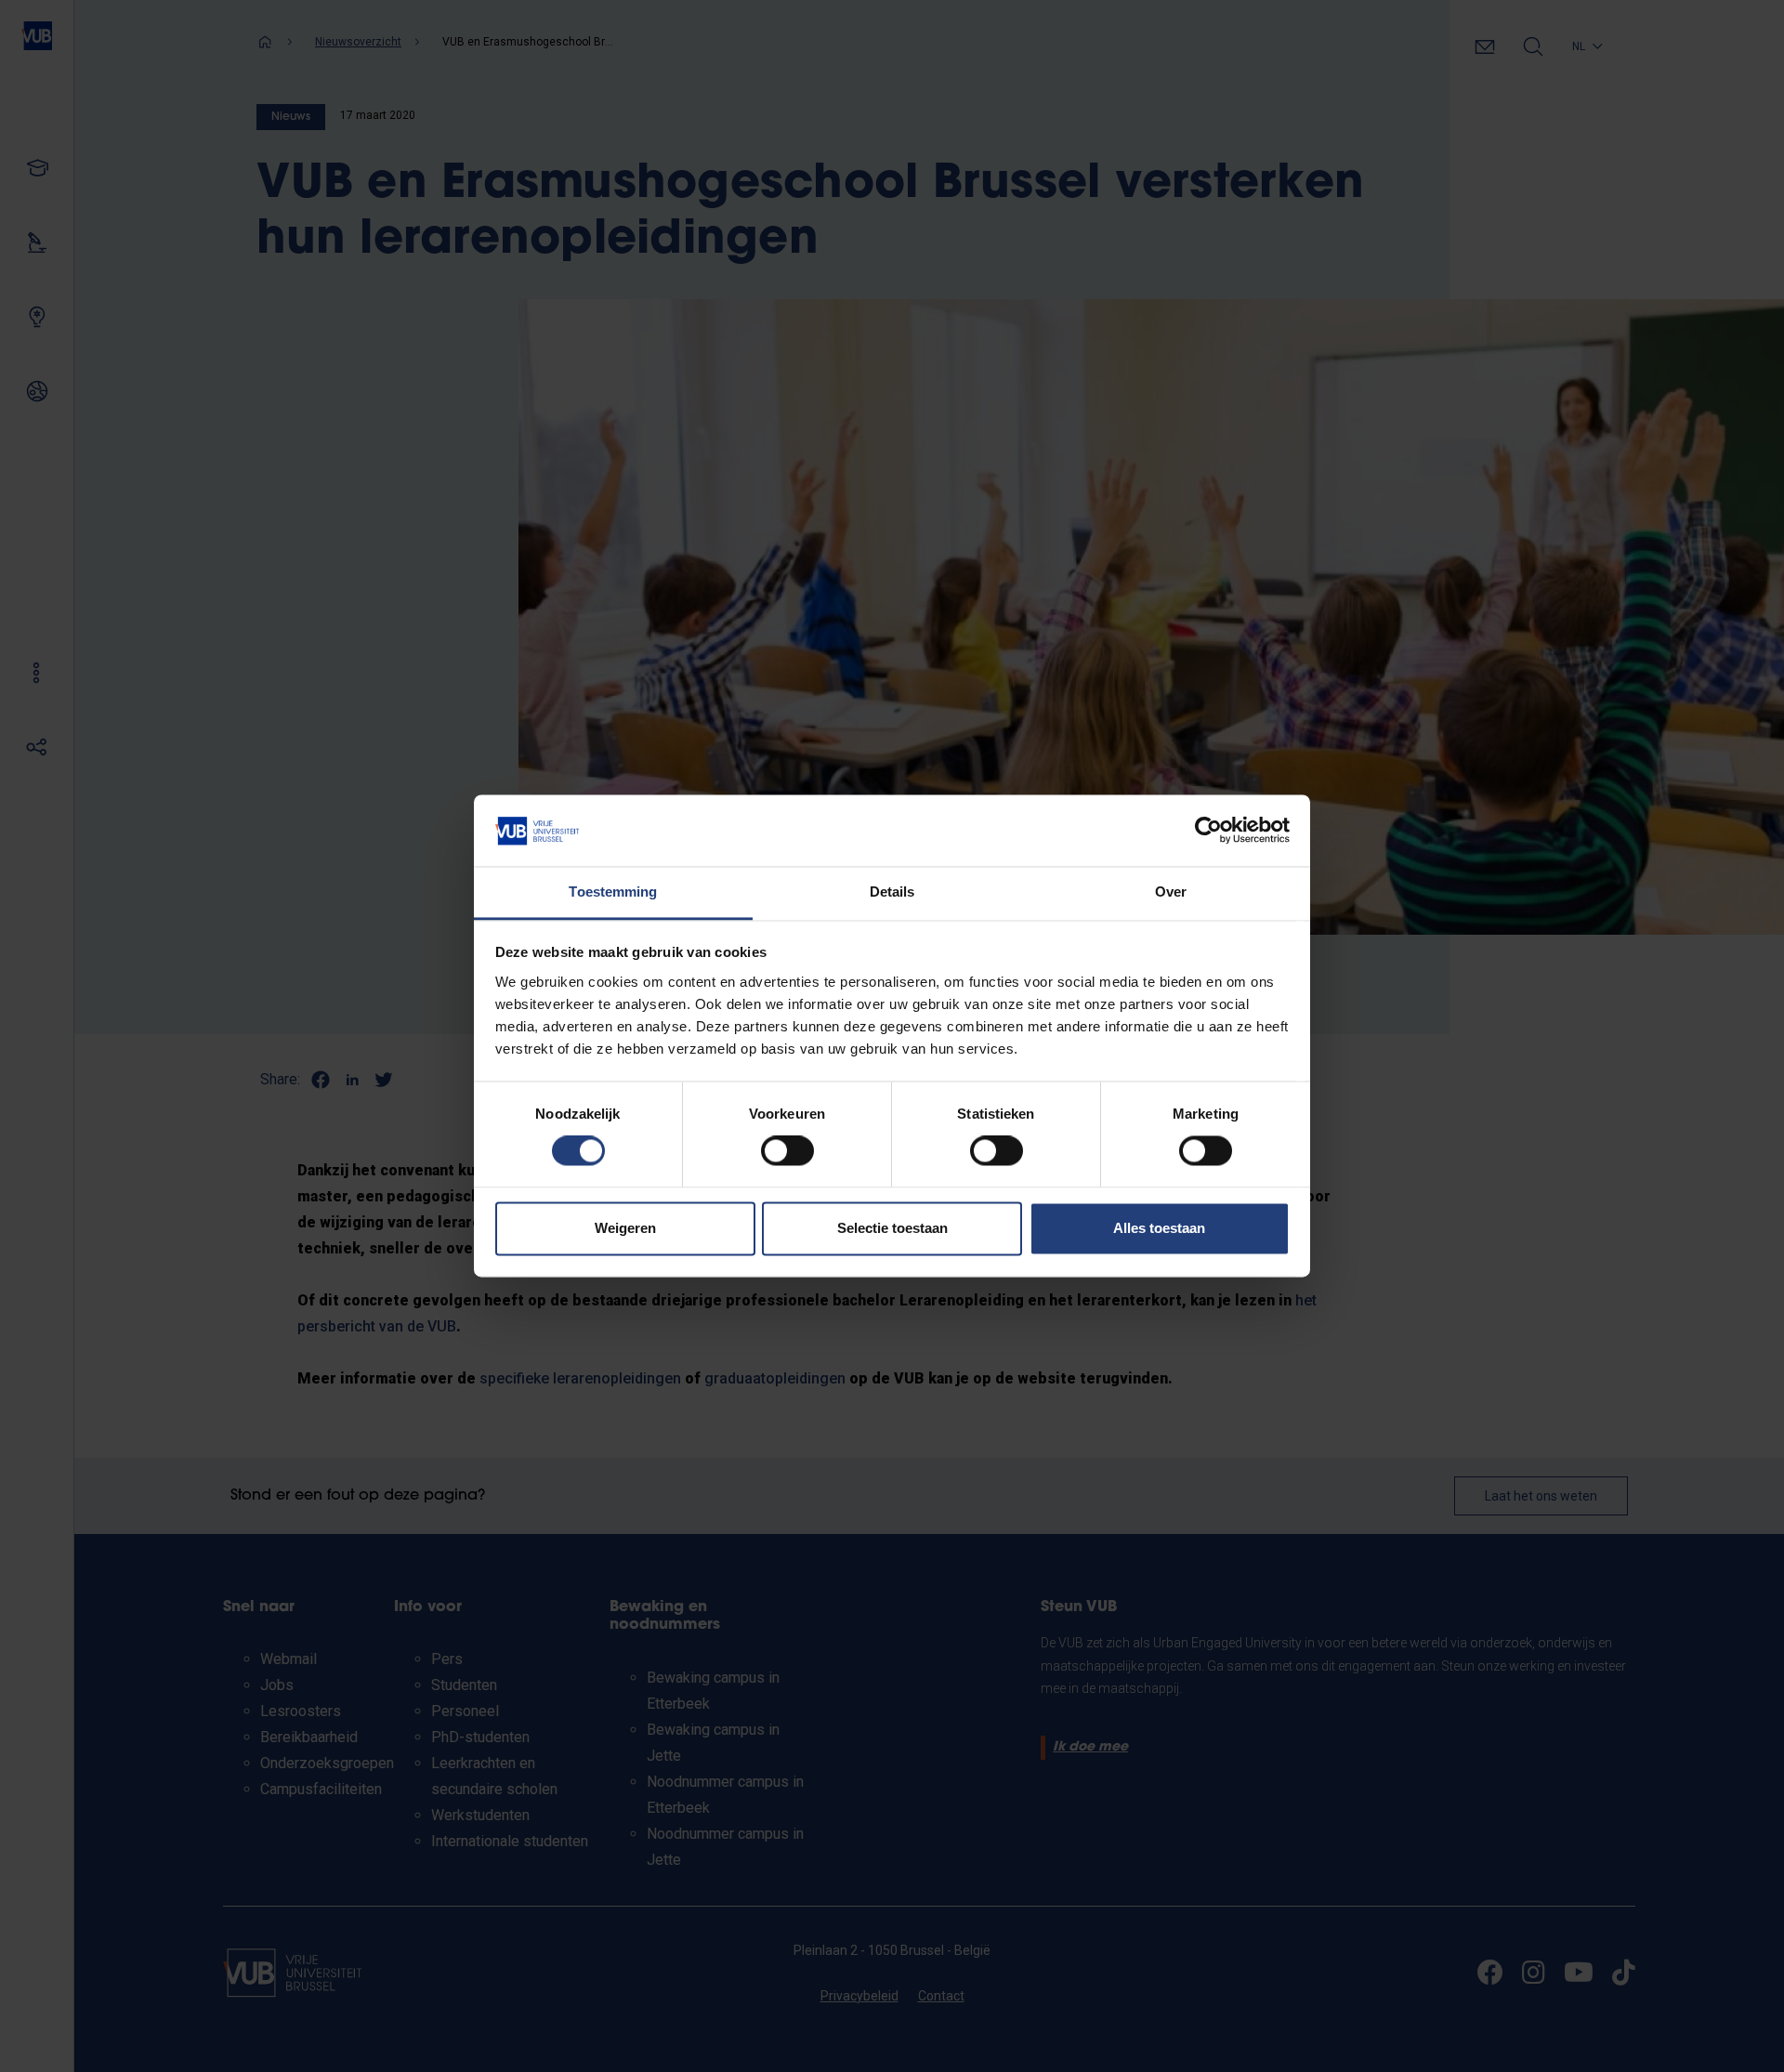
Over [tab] (1171, 892)
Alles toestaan (1159, 1228)
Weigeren (625, 1228)
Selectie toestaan (892, 1228)
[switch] (787, 1151)
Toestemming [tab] (613, 892)
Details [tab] (892, 892)
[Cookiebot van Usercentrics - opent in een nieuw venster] (1208, 831)
